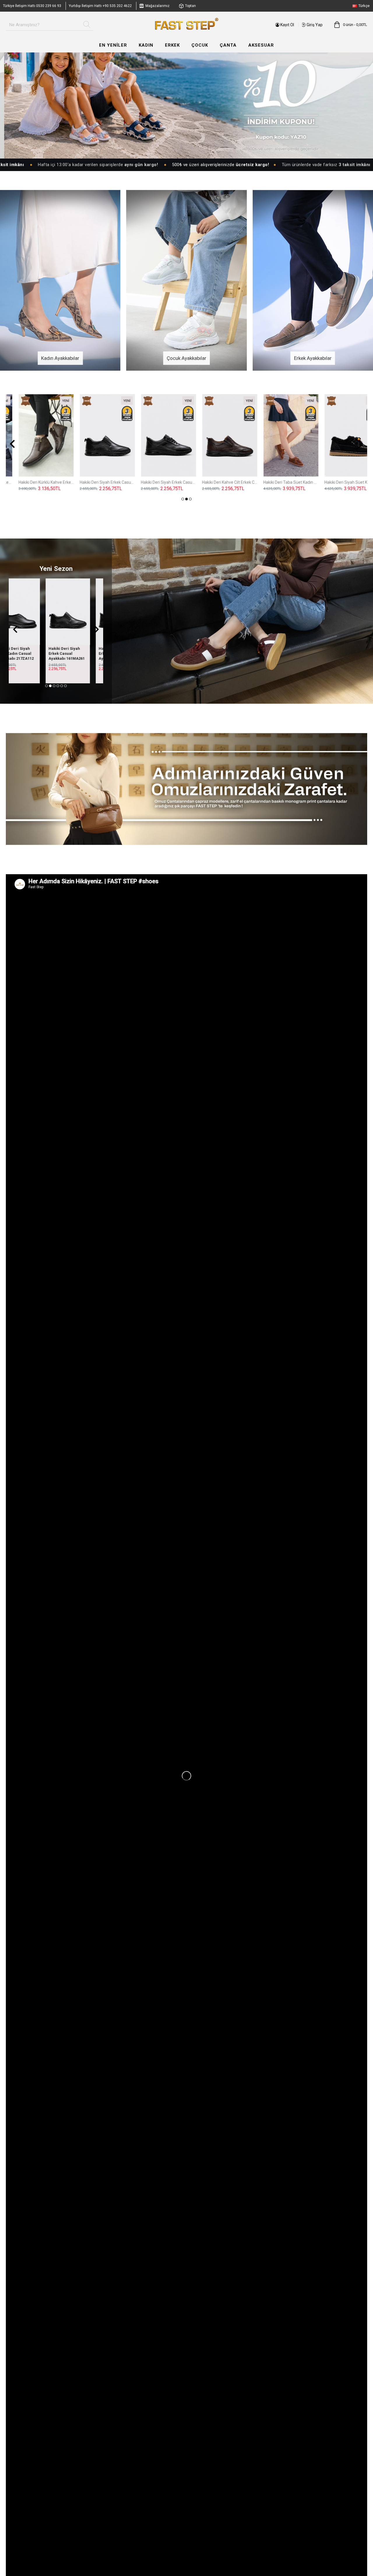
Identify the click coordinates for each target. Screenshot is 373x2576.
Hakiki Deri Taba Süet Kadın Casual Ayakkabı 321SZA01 (80, 653)
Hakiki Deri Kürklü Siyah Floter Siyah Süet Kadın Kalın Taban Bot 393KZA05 (156, 482)
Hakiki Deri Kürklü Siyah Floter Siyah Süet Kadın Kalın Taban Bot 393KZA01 (217, 482)
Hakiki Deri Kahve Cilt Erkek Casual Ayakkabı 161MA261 (30, 653)
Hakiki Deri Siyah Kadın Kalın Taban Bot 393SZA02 (34, 482)
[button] (12, 444)
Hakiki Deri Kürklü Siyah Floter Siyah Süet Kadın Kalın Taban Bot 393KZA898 (95, 482)
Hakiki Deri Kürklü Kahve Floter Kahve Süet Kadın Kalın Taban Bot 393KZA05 (339, 482)
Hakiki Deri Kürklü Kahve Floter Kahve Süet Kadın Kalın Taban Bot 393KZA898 (278, 482)
